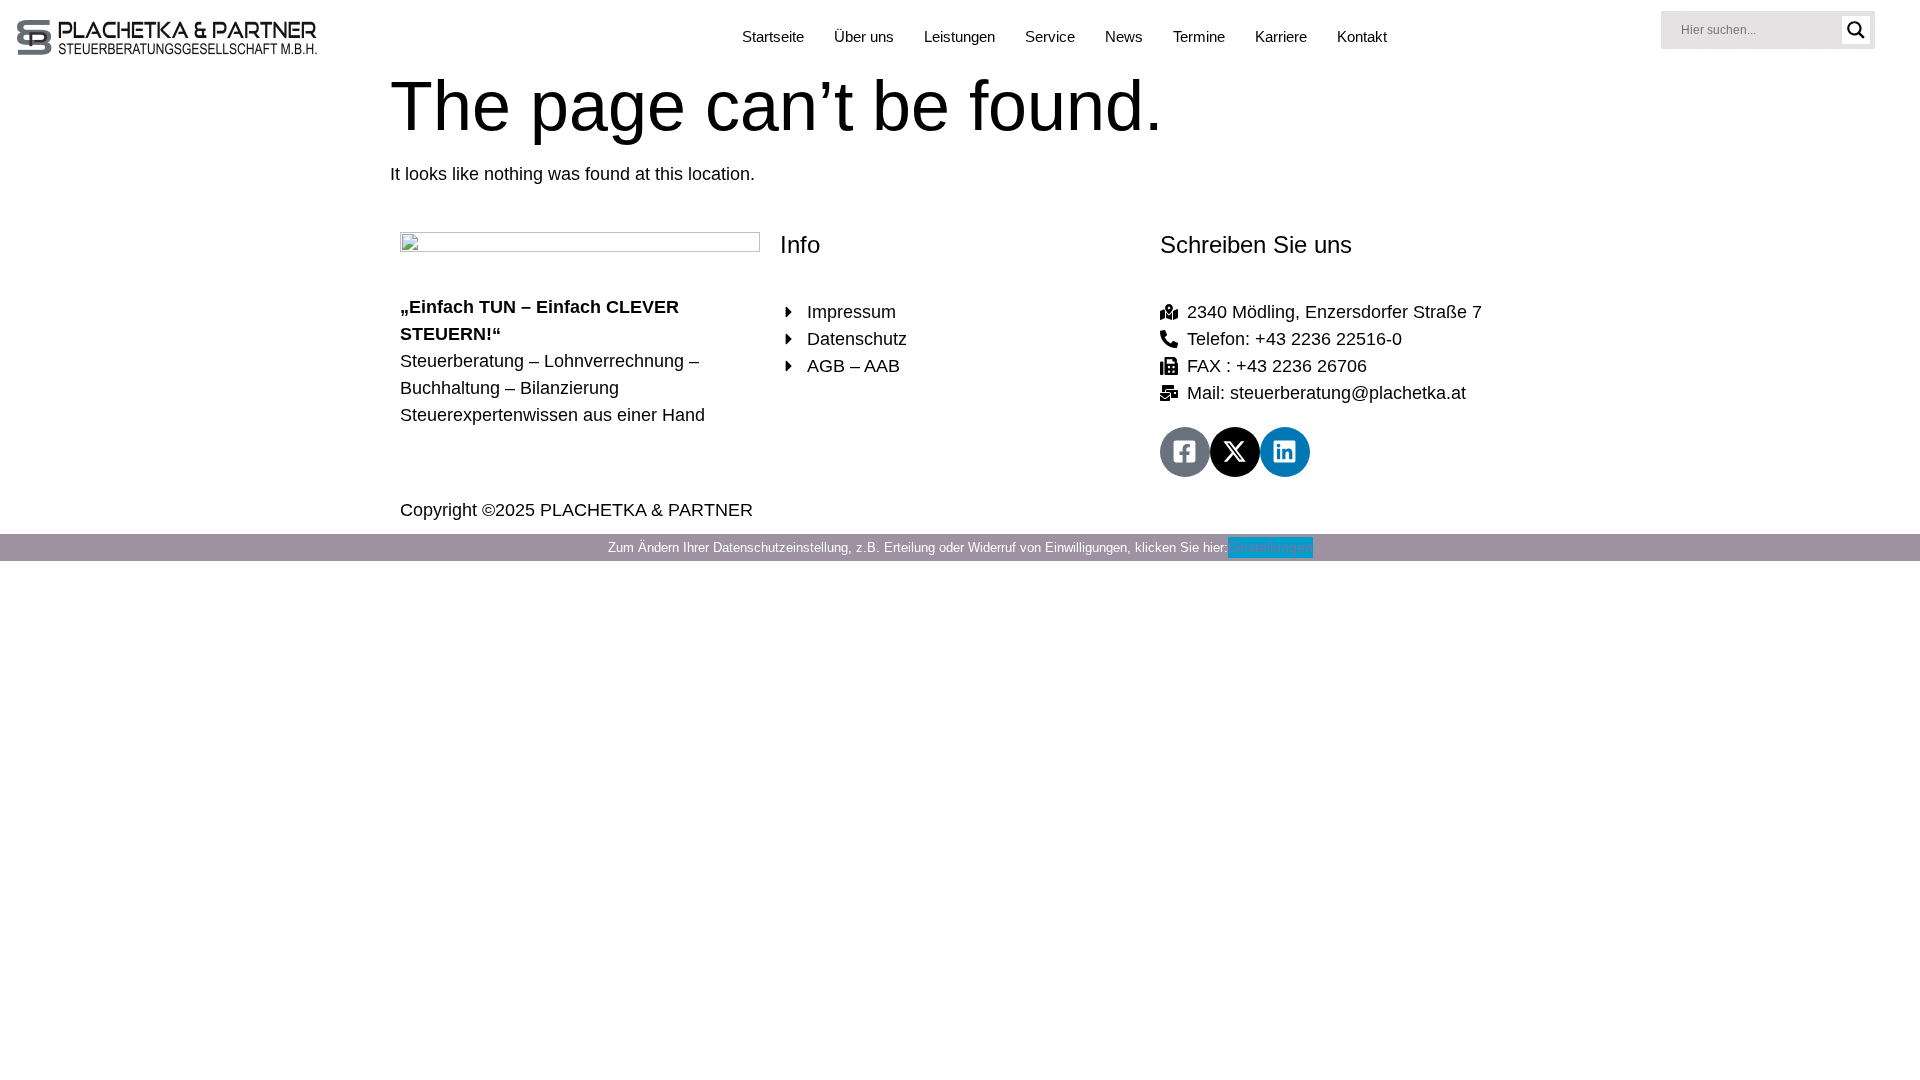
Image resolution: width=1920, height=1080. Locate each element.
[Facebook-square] (1185, 452)
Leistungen (959, 36)
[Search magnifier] (1856, 30)
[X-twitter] (1235, 452)
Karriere (1281, 36)
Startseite (773, 36)
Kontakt (1362, 36)
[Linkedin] (1285, 452)
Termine (1199, 36)
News (1124, 36)
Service (1050, 36)
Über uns (864, 36)
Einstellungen (1270, 547)
